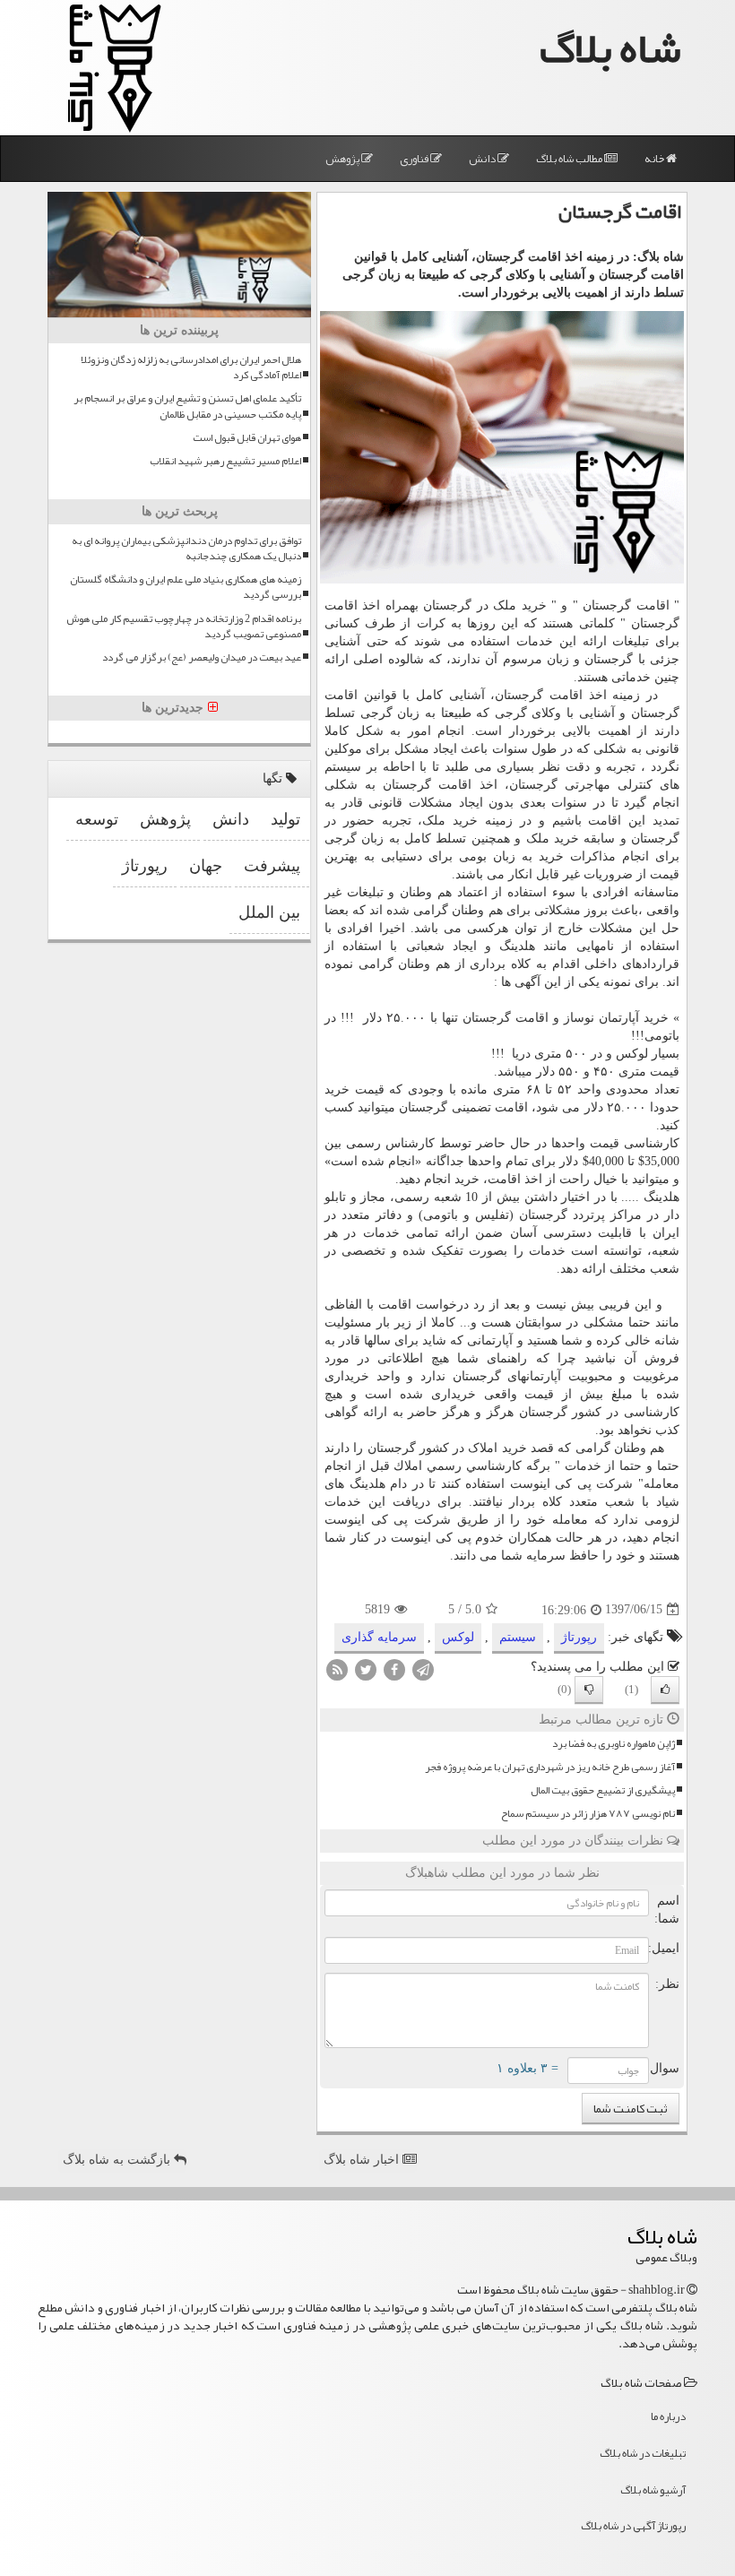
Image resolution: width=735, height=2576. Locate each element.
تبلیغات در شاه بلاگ (643, 2453)
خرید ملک (450, 821)
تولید (285, 819)
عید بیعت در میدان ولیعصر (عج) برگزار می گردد (202, 657)
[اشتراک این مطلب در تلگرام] (423, 1668)
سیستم (518, 1637)
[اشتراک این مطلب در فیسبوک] (394, 1668)
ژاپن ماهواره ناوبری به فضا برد (614, 1744)
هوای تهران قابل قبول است (247, 438)
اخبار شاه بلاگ (363, 2160)
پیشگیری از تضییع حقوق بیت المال (603, 1790)
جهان (206, 866)
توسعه (97, 819)
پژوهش (343, 159)
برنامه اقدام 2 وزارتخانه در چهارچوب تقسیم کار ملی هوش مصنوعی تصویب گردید (184, 627)
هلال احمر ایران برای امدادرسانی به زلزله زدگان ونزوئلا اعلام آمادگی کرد (191, 367)
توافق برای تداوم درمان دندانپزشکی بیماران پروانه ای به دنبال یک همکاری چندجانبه (186, 549)
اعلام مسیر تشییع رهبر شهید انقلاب (225, 461)
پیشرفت (272, 866)
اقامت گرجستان (626, 605)
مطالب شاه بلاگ (570, 159)
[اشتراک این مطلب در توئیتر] (366, 1668)
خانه (655, 159)
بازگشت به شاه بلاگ (118, 2160)
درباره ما (668, 2416)
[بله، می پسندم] (665, 1690)
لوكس (458, 1637)
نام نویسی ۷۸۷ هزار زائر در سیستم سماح (588, 1814)
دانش (483, 159)
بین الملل (269, 912)
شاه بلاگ (610, 48)
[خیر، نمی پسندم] (589, 1690)
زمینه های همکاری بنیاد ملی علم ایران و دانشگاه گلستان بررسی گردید (186, 587)
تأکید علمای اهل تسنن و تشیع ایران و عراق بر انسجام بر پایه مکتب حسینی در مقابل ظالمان (187, 406)
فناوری (415, 159)
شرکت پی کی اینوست (572, 1484)
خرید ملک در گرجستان (484, 605)
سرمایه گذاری (379, 1637)
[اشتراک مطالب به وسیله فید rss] (337, 1668)
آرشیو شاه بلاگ (653, 2490)
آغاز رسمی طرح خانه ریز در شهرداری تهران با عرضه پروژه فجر (550, 1767)
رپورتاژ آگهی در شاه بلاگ (633, 2526)
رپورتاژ (579, 1637)
